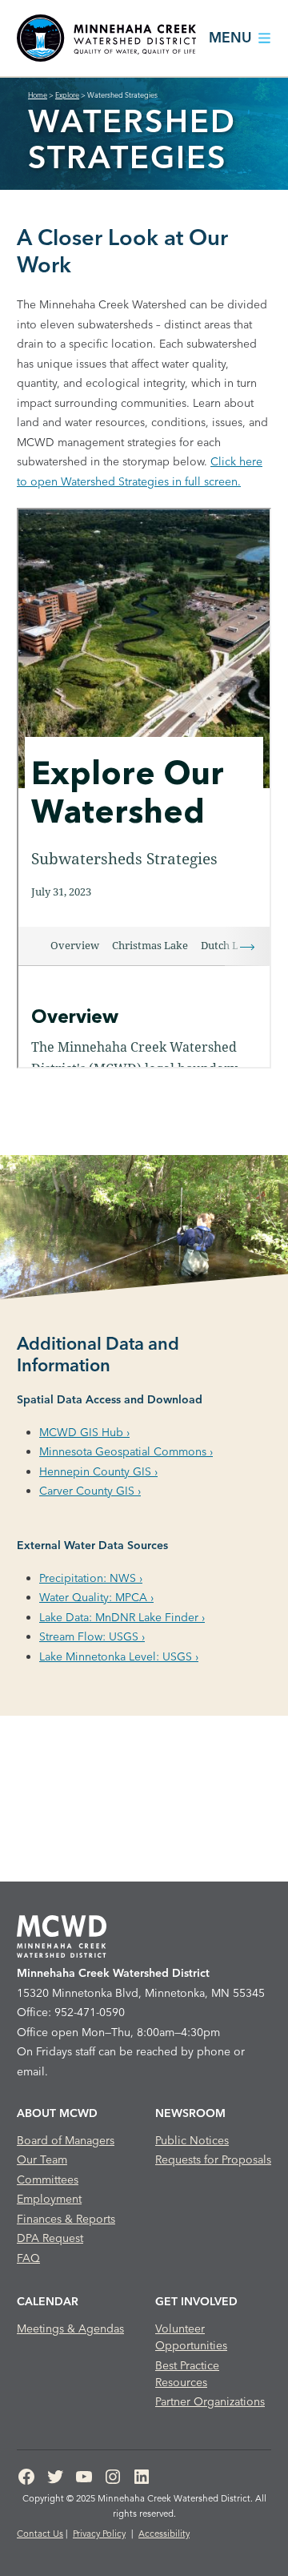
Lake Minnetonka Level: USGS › (119, 1656)
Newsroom (190, 2113)
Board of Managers (66, 2140)
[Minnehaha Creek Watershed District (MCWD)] (106, 38)
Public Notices (192, 2140)
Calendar (48, 2301)
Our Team (42, 2159)
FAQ (28, 2258)
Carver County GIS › (90, 1491)
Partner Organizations (210, 2401)
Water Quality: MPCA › (96, 1597)
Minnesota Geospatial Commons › (126, 1451)
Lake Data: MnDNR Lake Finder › (122, 1617)
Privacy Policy (99, 2534)
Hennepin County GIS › (98, 1471)
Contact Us (40, 2534)
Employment (49, 2199)
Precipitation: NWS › (91, 1578)
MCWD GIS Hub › (84, 1432)
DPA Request (50, 2238)
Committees (48, 2180)
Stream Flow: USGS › (92, 1636)
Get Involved (196, 2301)
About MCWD (57, 2113)
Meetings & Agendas (70, 2328)
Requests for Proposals (213, 2159)
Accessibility (164, 2534)
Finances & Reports (66, 2219)
